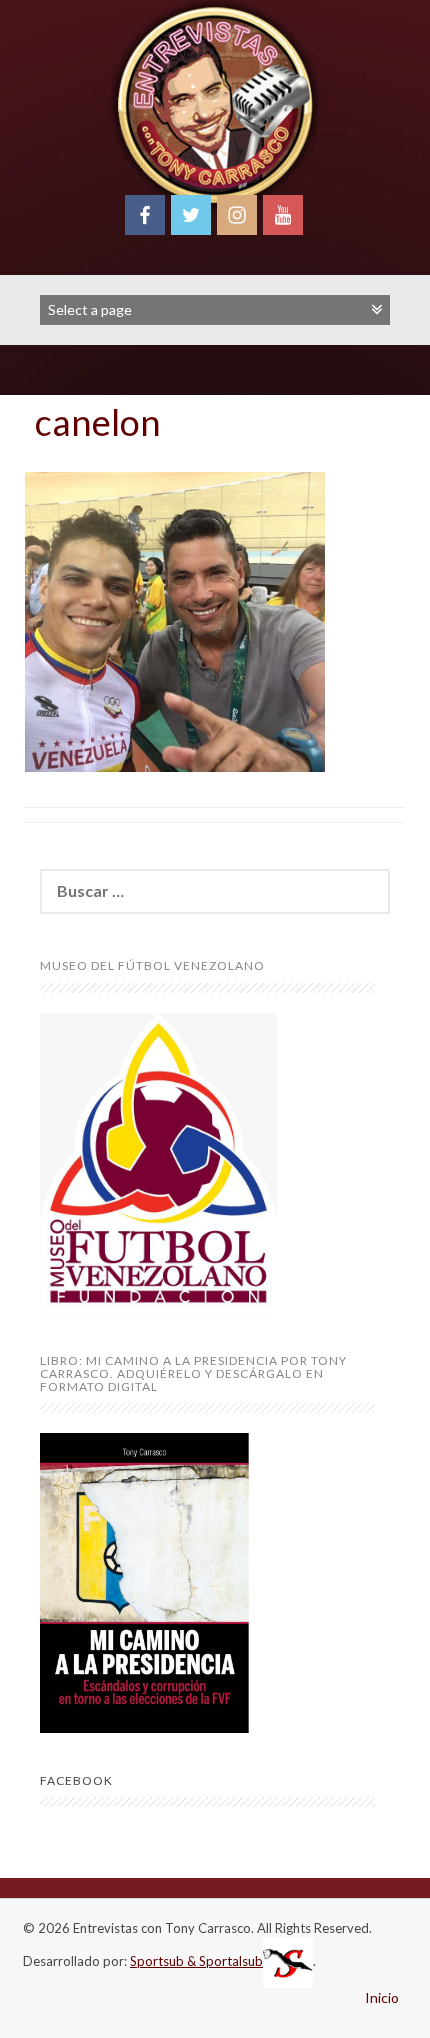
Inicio (382, 1997)
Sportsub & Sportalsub (196, 1961)
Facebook (76, 1780)
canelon (98, 422)
